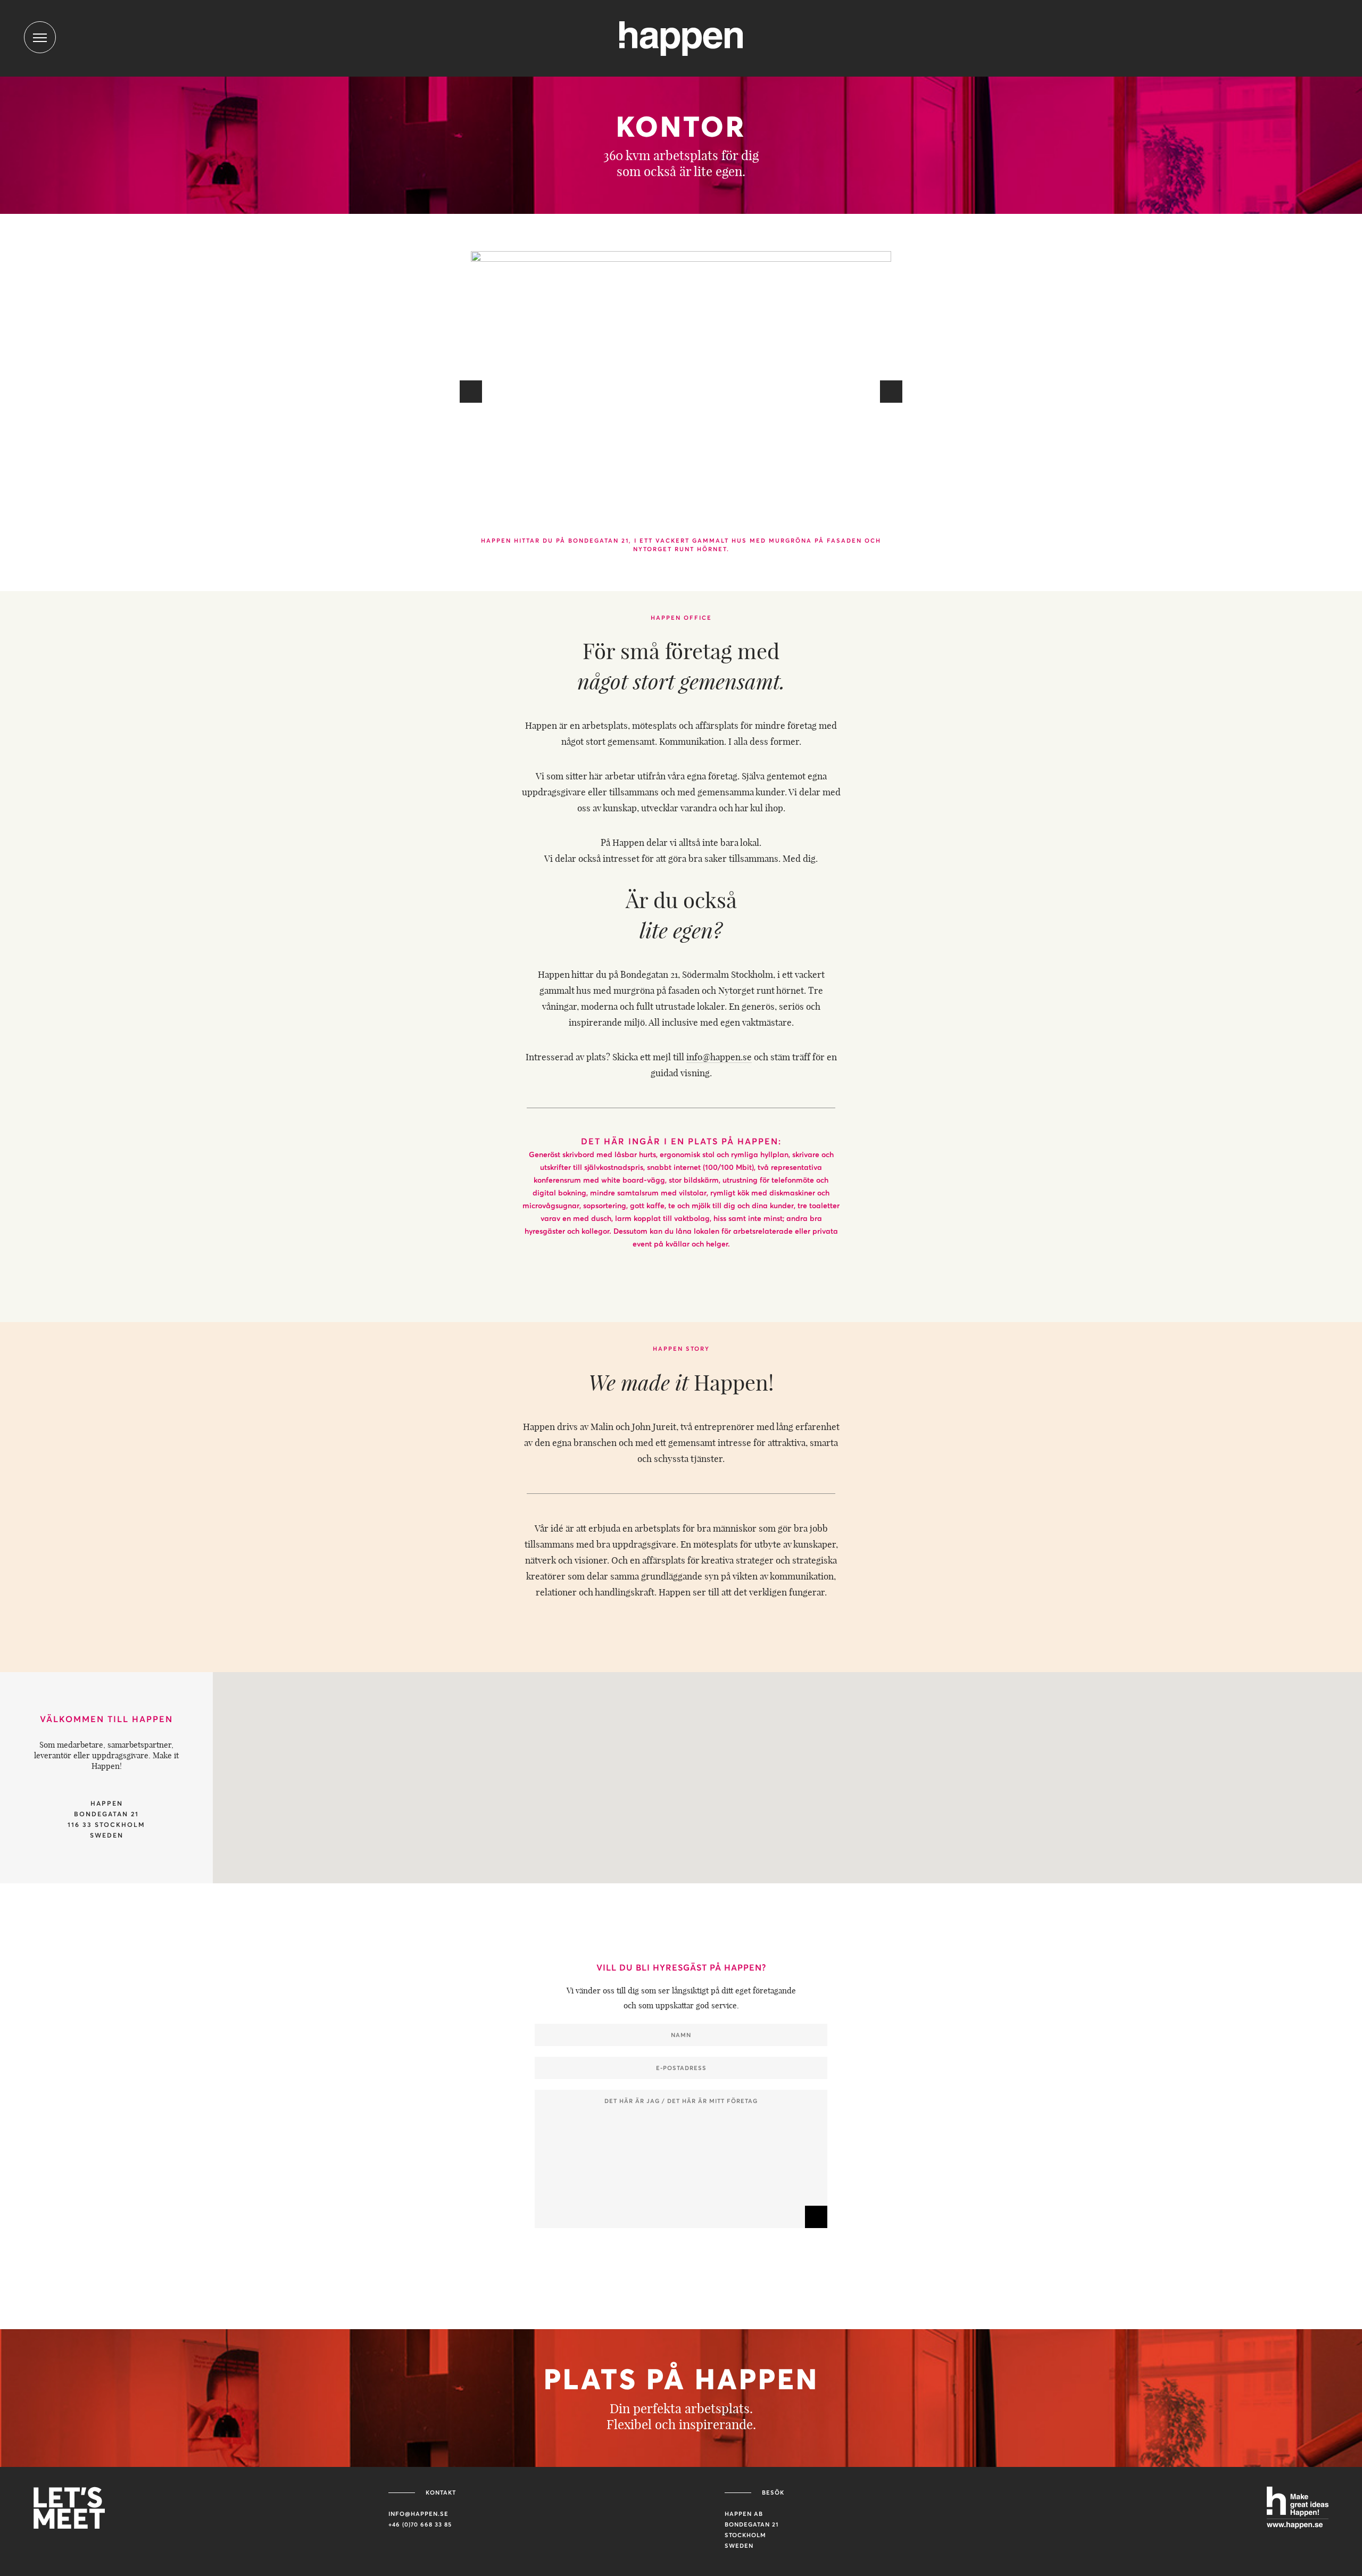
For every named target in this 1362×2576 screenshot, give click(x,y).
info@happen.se (719, 1057)
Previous (471, 392)
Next (891, 392)
